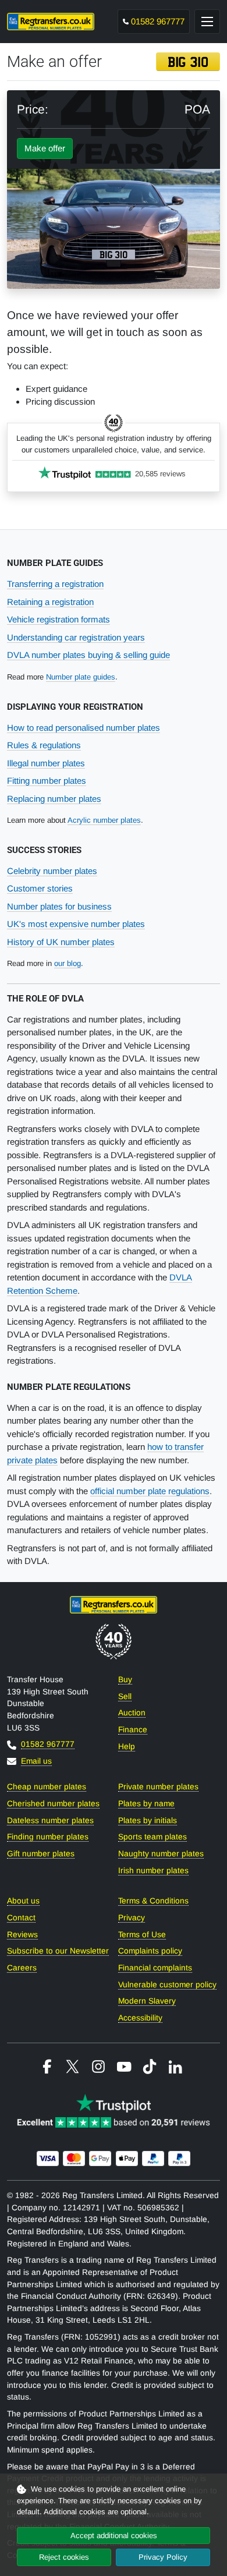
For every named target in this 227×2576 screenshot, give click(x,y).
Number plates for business (59, 906)
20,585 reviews (160, 474)
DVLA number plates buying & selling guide (88, 655)
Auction (132, 1713)
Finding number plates (48, 1837)
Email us (36, 1761)
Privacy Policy (163, 2557)
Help (127, 1747)
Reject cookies (64, 2557)
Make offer (45, 148)
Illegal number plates (46, 763)
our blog (68, 963)
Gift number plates (41, 1854)
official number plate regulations (150, 1491)
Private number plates (158, 1787)
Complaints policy (150, 1951)
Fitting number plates (47, 781)
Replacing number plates (54, 799)
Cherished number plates (53, 1804)
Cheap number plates (47, 1787)
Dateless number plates (50, 1820)
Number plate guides (81, 677)
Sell (125, 1696)
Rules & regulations (44, 745)
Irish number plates (153, 1871)
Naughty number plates (161, 1854)
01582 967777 (158, 21)
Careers (22, 1968)
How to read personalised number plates (84, 728)
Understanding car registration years (76, 637)
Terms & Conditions (153, 1901)
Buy (125, 1680)
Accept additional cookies (114, 2536)
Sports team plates (152, 1837)
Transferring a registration (55, 584)
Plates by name (146, 1804)
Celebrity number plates (52, 871)
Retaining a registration (50, 602)
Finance (133, 1730)
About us (23, 1901)
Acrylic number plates (104, 820)
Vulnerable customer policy (167, 1985)
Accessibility (140, 2018)
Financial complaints (155, 1968)
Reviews (22, 1935)
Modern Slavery (147, 2001)
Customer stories (40, 888)
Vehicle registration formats (58, 619)
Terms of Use (142, 1935)
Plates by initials (148, 1820)
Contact (21, 1918)
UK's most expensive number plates (76, 924)
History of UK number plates (61, 942)
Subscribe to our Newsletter (58, 1951)
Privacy (132, 1918)
